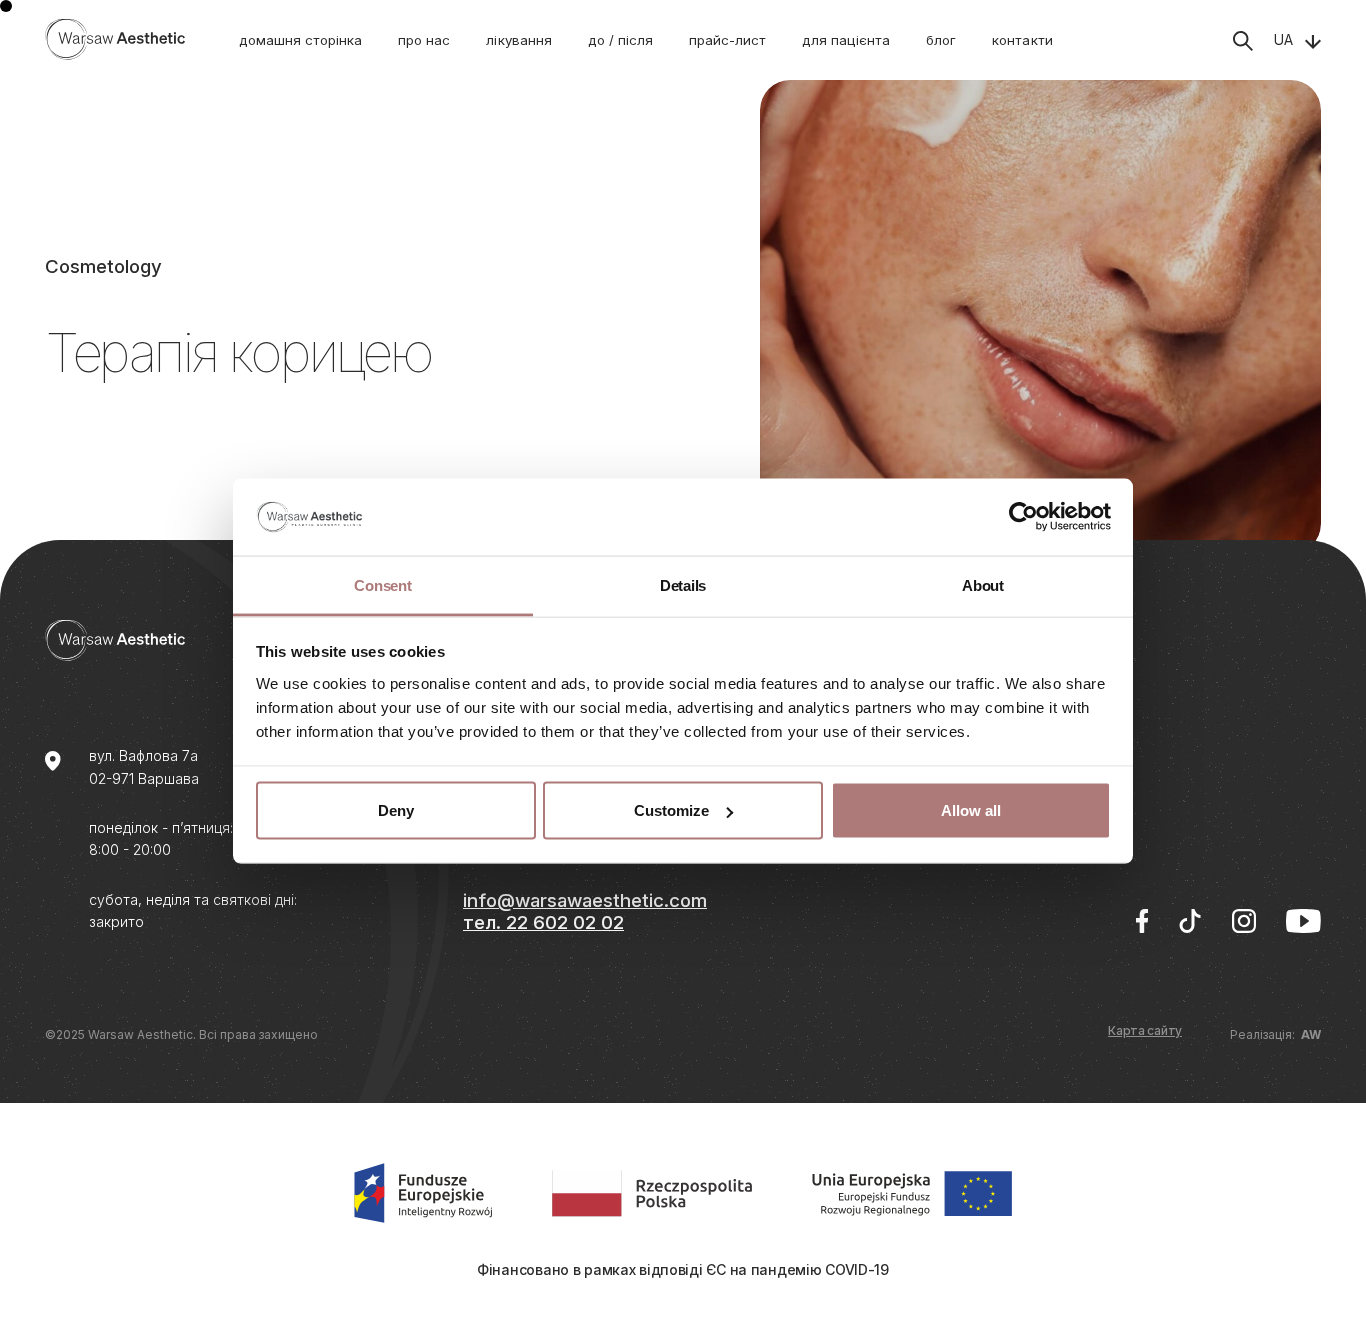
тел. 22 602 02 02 (543, 922)
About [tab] (983, 584)
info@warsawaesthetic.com (585, 900)
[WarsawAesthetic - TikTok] (1190, 921)
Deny (396, 810)
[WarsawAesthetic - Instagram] (1244, 921)
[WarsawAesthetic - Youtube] (1303, 921)
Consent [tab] (382, 584)
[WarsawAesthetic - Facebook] (1142, 921)
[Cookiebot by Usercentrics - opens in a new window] (1023, 517)
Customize (671, 810)
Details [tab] (683, 584)
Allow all (971, 810)
